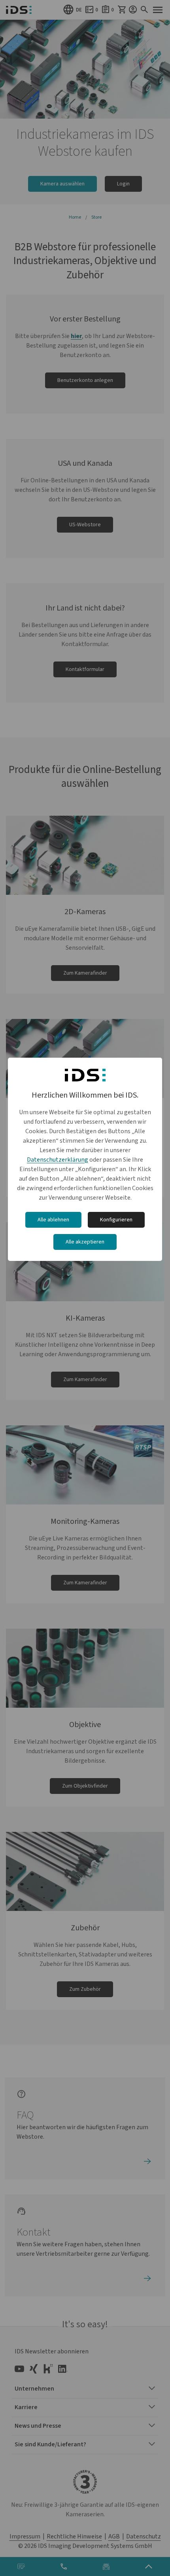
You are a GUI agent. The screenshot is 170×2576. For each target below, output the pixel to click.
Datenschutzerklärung (58, 1160)
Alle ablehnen (53, 1220)
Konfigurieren (116, 1220)
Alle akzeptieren (85, 1242)
